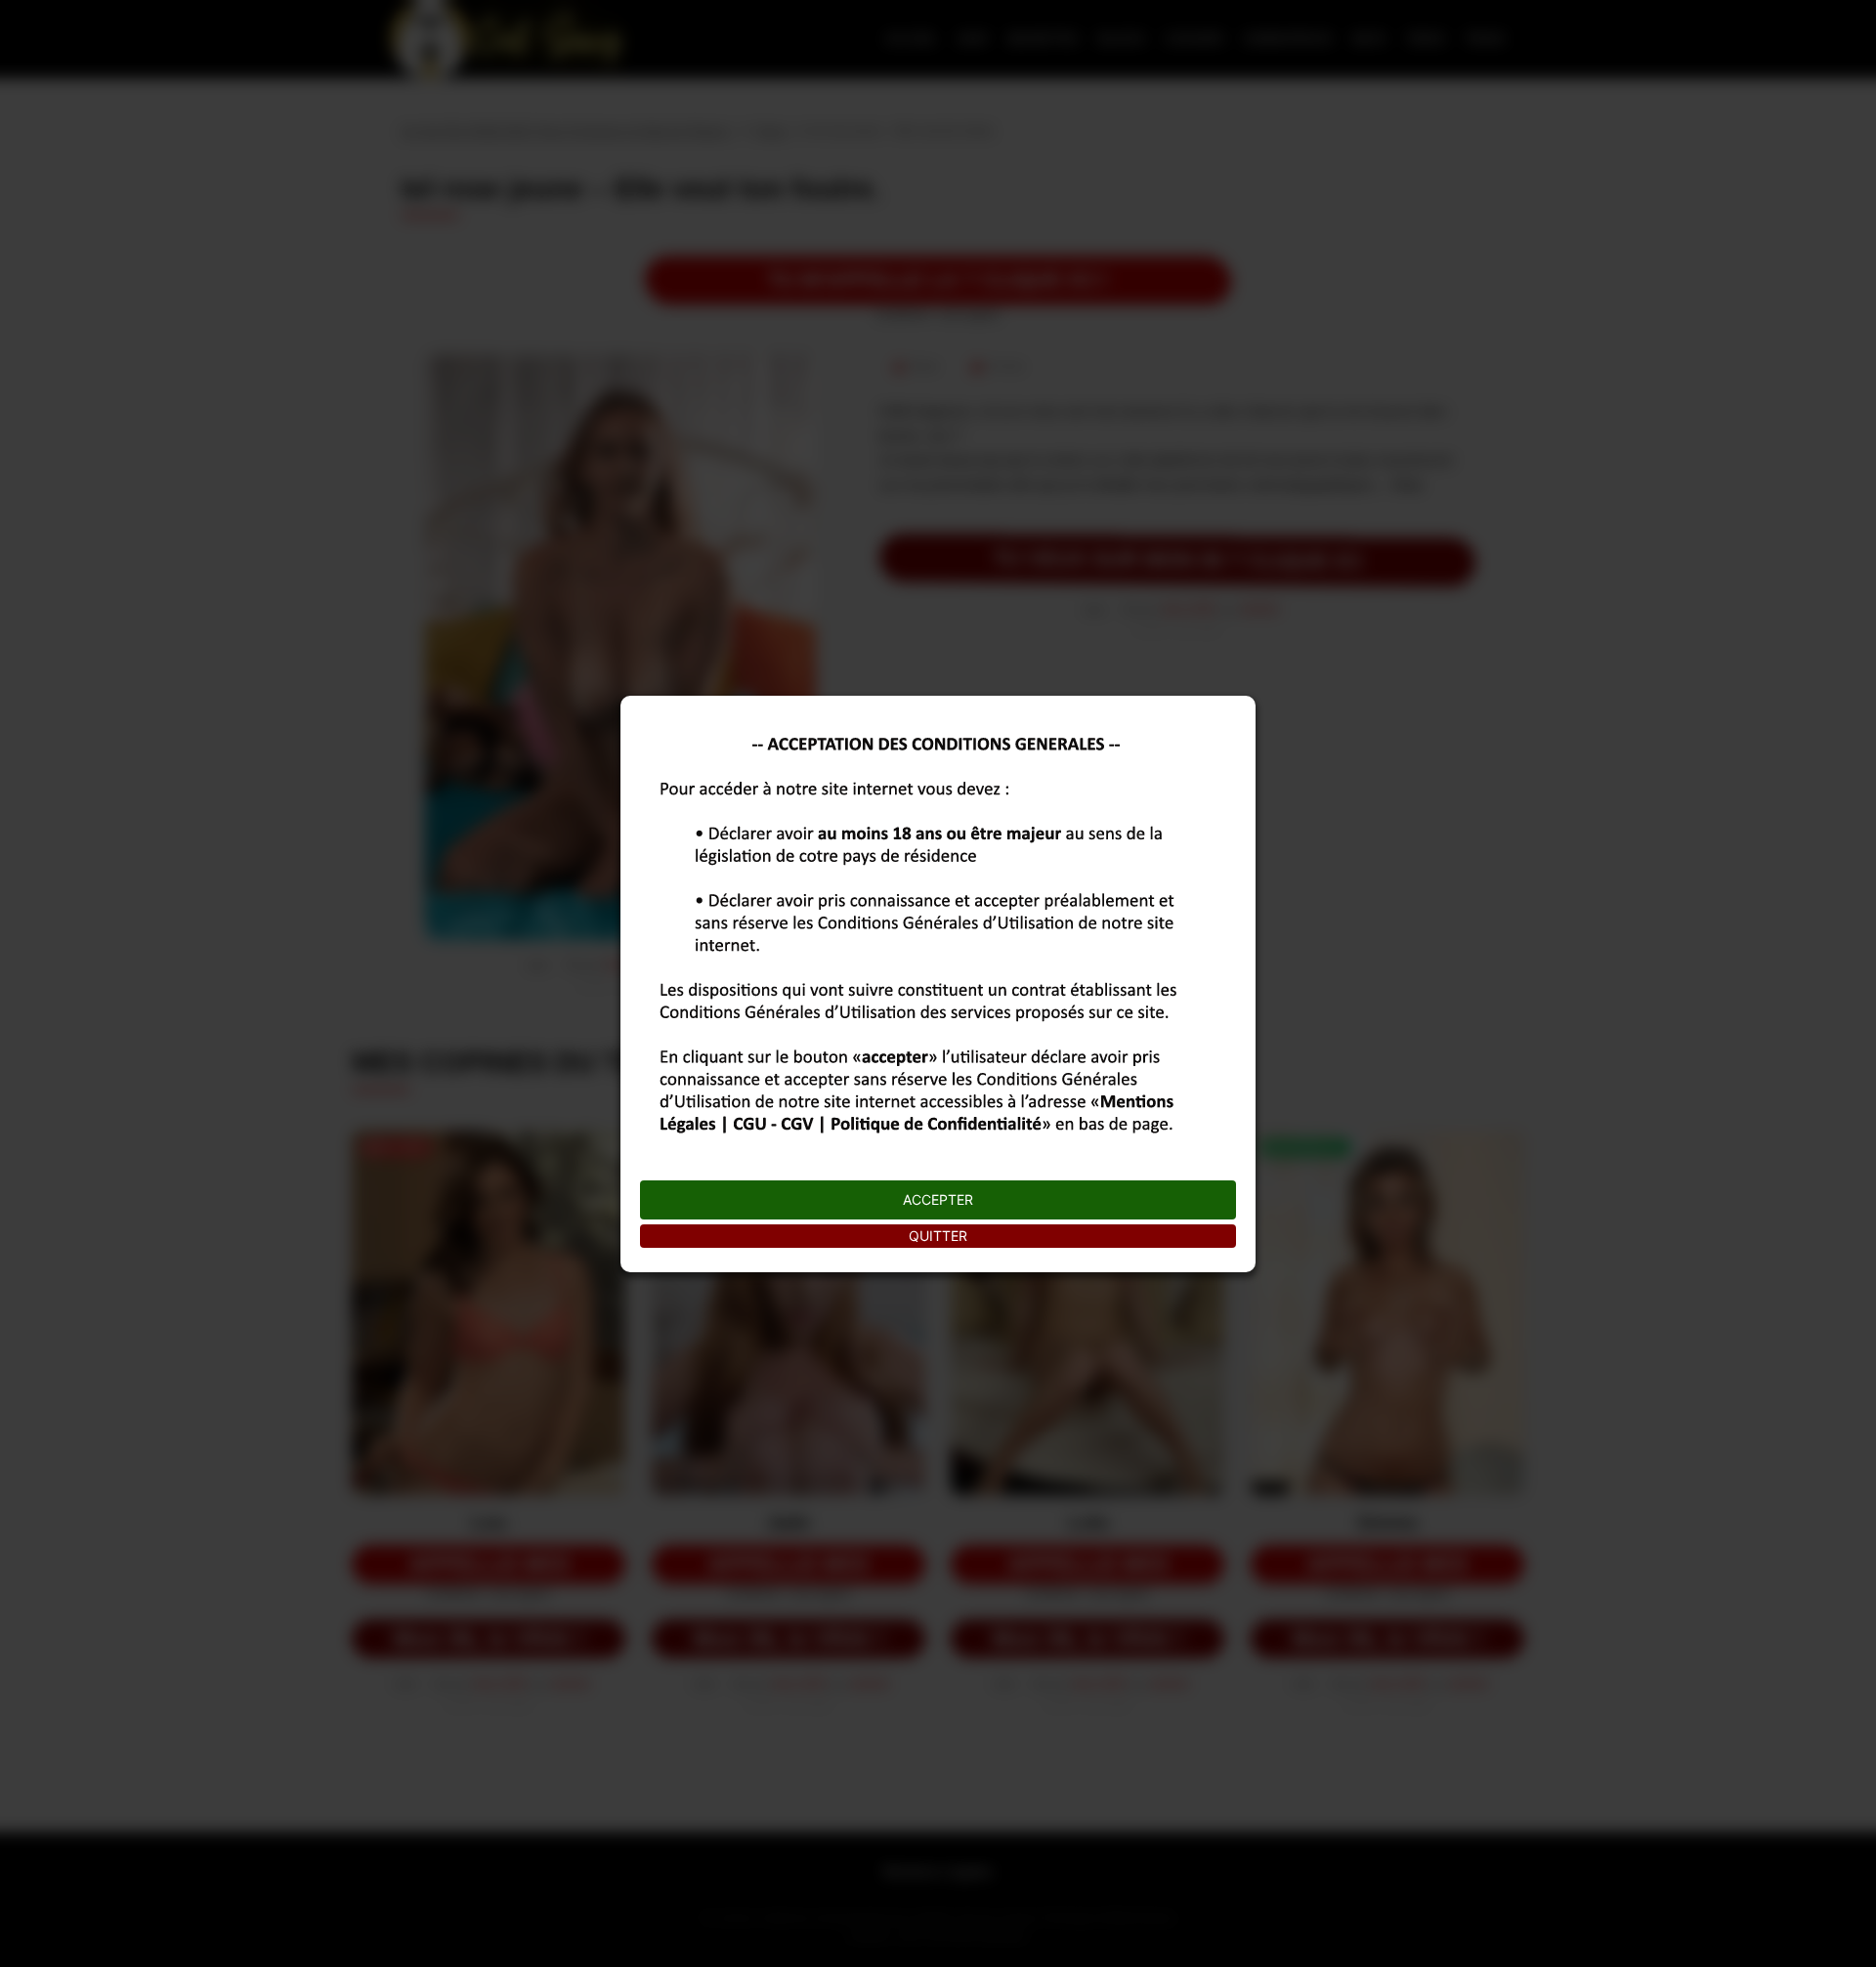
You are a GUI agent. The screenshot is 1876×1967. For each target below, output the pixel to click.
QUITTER (938, 1236)
